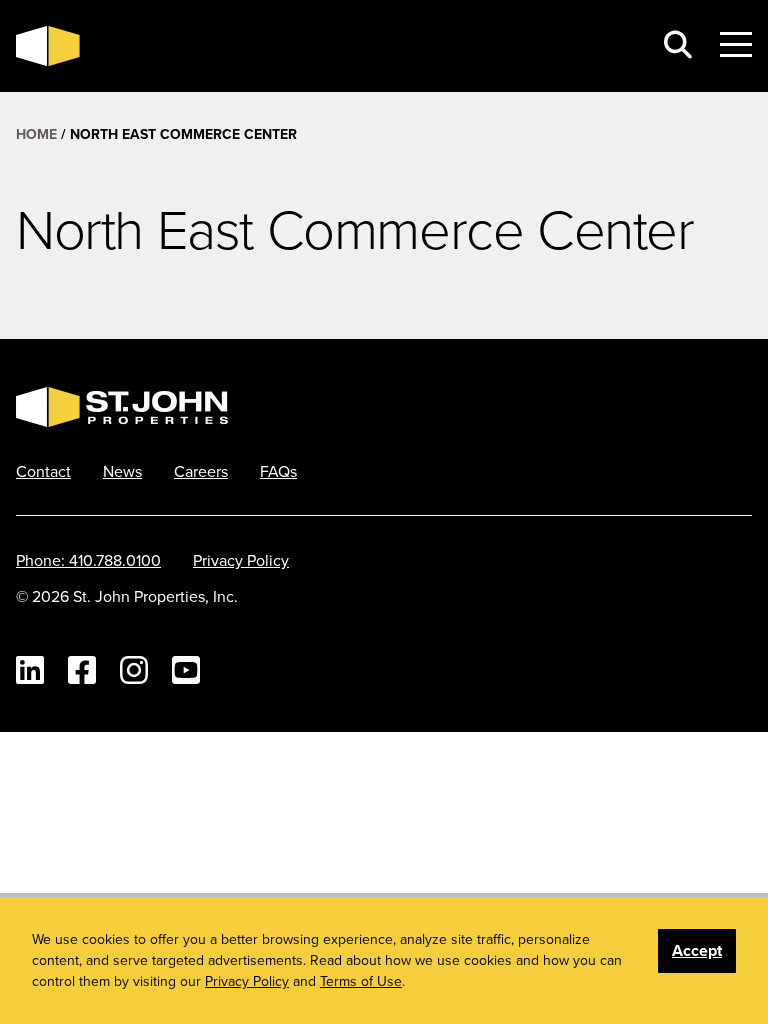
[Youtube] (186, 670)
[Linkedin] (30, 670)
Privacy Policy (241, 560)
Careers (201, 471)
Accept (697, 950)
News (122, 471)
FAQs (278, 471)
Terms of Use (361, 981)
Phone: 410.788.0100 (88, 560)
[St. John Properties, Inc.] (48, 46)
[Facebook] (82, 670)
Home (36, 134)
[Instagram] (134, 670)
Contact (43, 471)
